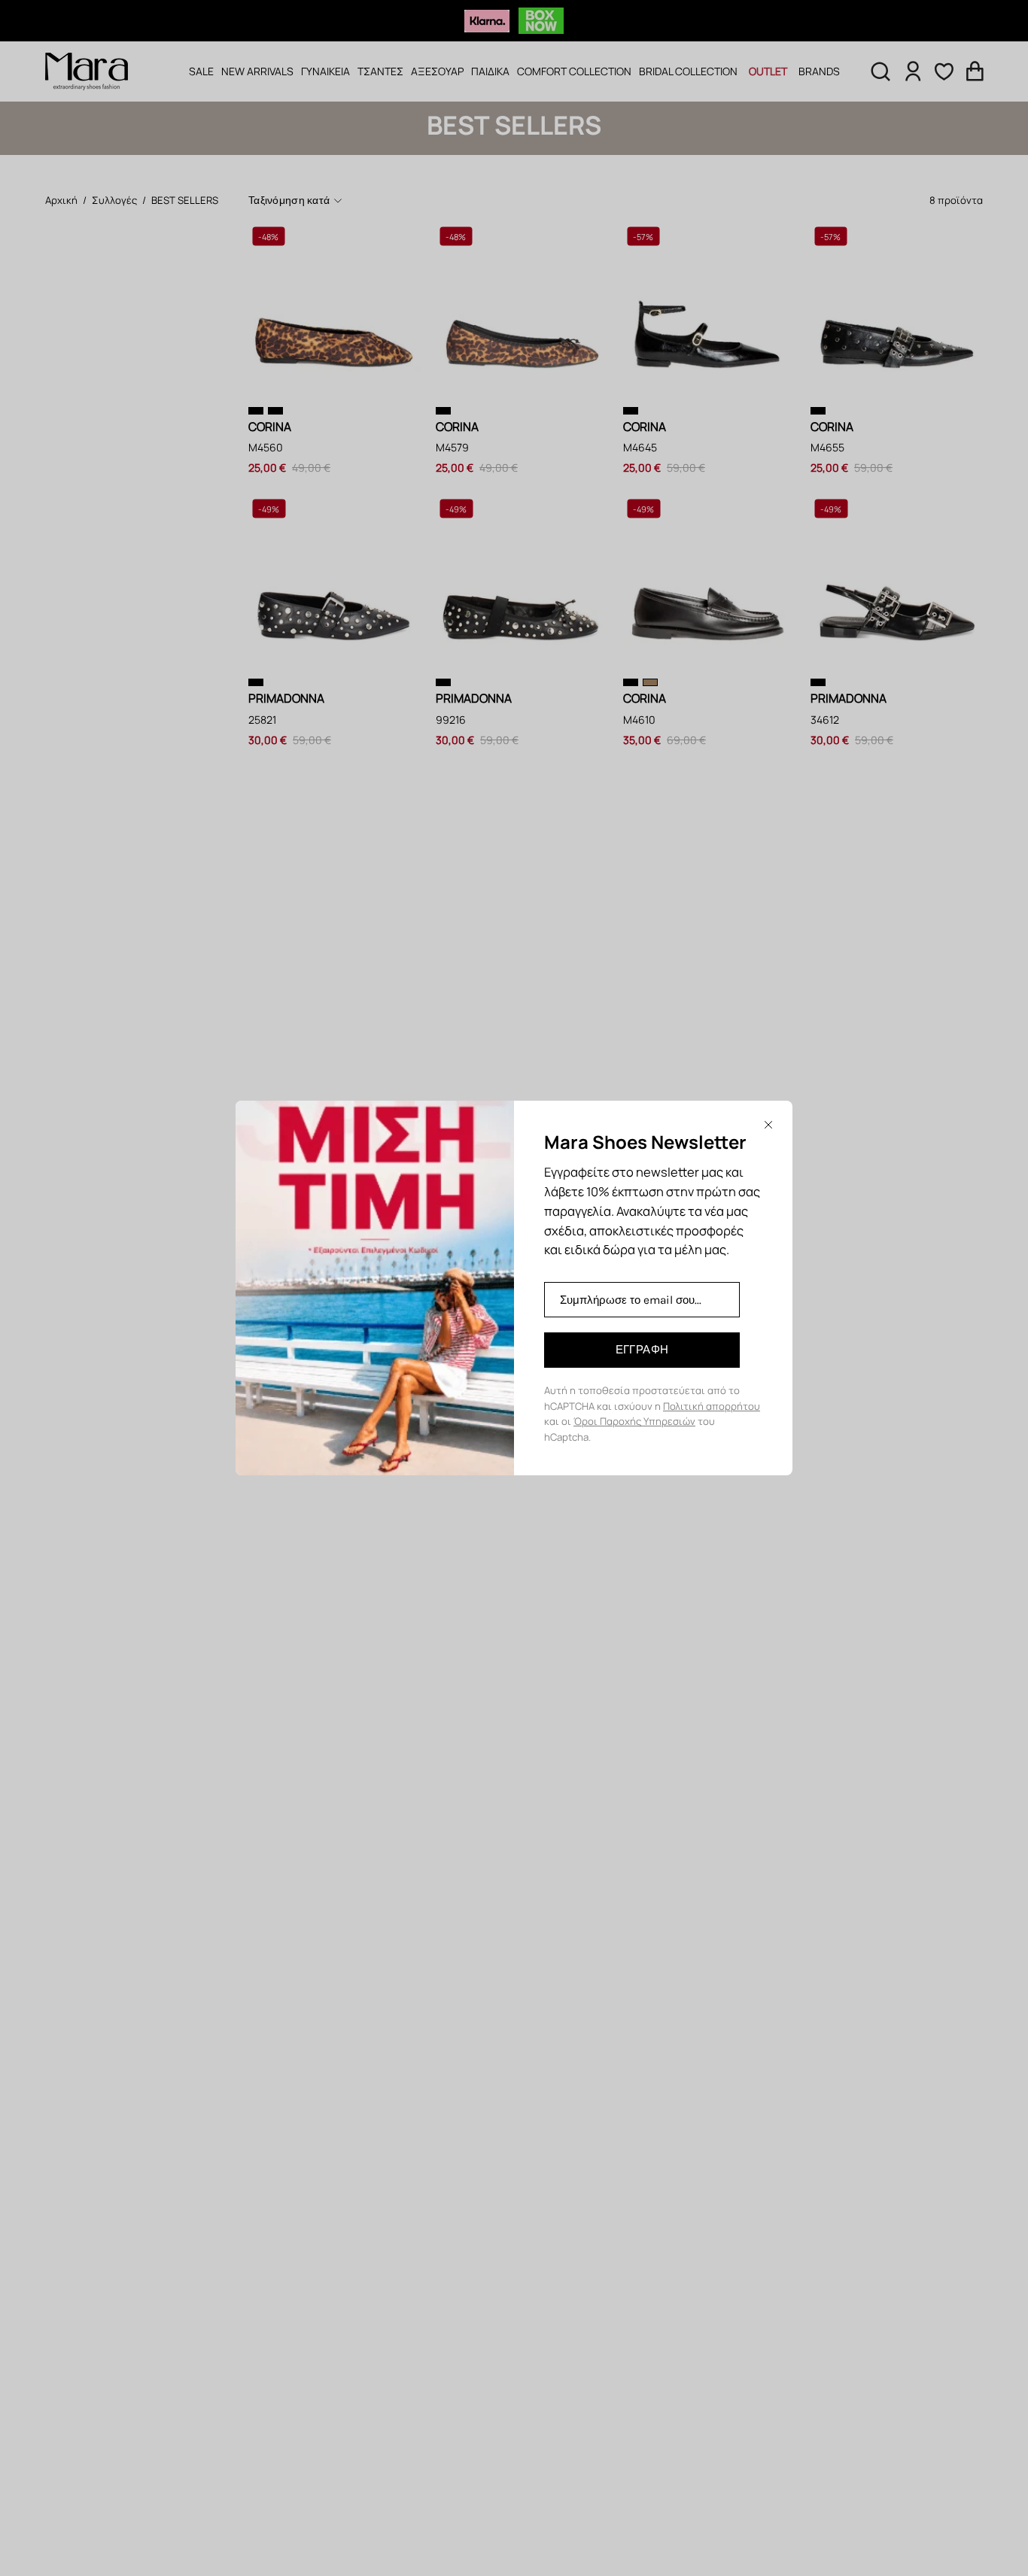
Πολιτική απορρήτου (712, 1406)
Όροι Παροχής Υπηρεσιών (634, 1421)
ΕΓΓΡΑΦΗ (642, 1350)
